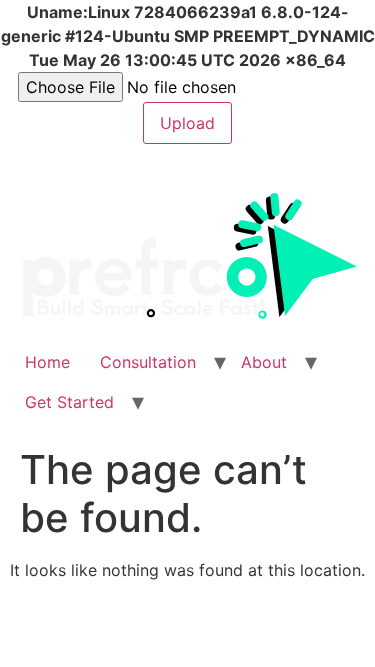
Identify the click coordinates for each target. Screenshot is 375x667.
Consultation (148, 362)
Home (47, 362)
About (264, 362)
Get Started (69, 402)
